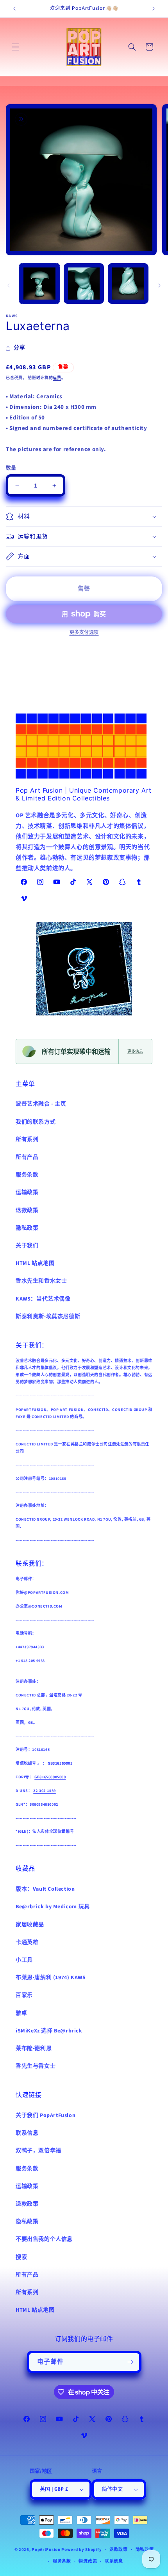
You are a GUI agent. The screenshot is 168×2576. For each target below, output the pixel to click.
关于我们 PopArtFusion (46, 2115)
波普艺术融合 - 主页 (41, 1104)
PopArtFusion (46, 2549)
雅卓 (21, 2013)
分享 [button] (19, 348)
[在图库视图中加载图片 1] (39, 284)
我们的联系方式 (36, 1122)
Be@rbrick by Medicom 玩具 (53, 1907)
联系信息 (27, 2133)
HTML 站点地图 (35, 1263)
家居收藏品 (30, 1925)
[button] (16, 47)
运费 (57, 378)
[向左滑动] (9, 285)
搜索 (21, 2257)
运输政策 (27, 1192)
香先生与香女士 (36, 2066)
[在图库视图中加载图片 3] (128, 284)
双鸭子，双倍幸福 (38, 2151)
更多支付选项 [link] (84, 633)
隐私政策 (27, 1228)
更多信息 (135, 1051)
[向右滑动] (159, 285)
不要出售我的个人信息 (44, 2239)
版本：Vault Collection (45, 1889)
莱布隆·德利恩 (34, 2049)
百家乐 (24, 1995)
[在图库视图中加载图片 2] (84, 284)
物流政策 (88, 2561)
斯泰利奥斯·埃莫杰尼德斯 (48, 1317)
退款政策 (27, 1210)
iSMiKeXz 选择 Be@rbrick (49, 2031)
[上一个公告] (14, 9)
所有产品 (27, 1157)
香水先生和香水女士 (41, 1281)
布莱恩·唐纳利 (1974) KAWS (51, 1978)
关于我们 (27, 1246)
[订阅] (130, 2362)
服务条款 (27, 1175)
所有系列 (27, 1140)
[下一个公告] (154, 9)
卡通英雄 (27, 1942)
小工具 (24, 1960)
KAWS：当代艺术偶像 (43, 1299)
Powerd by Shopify (81, 2549)
